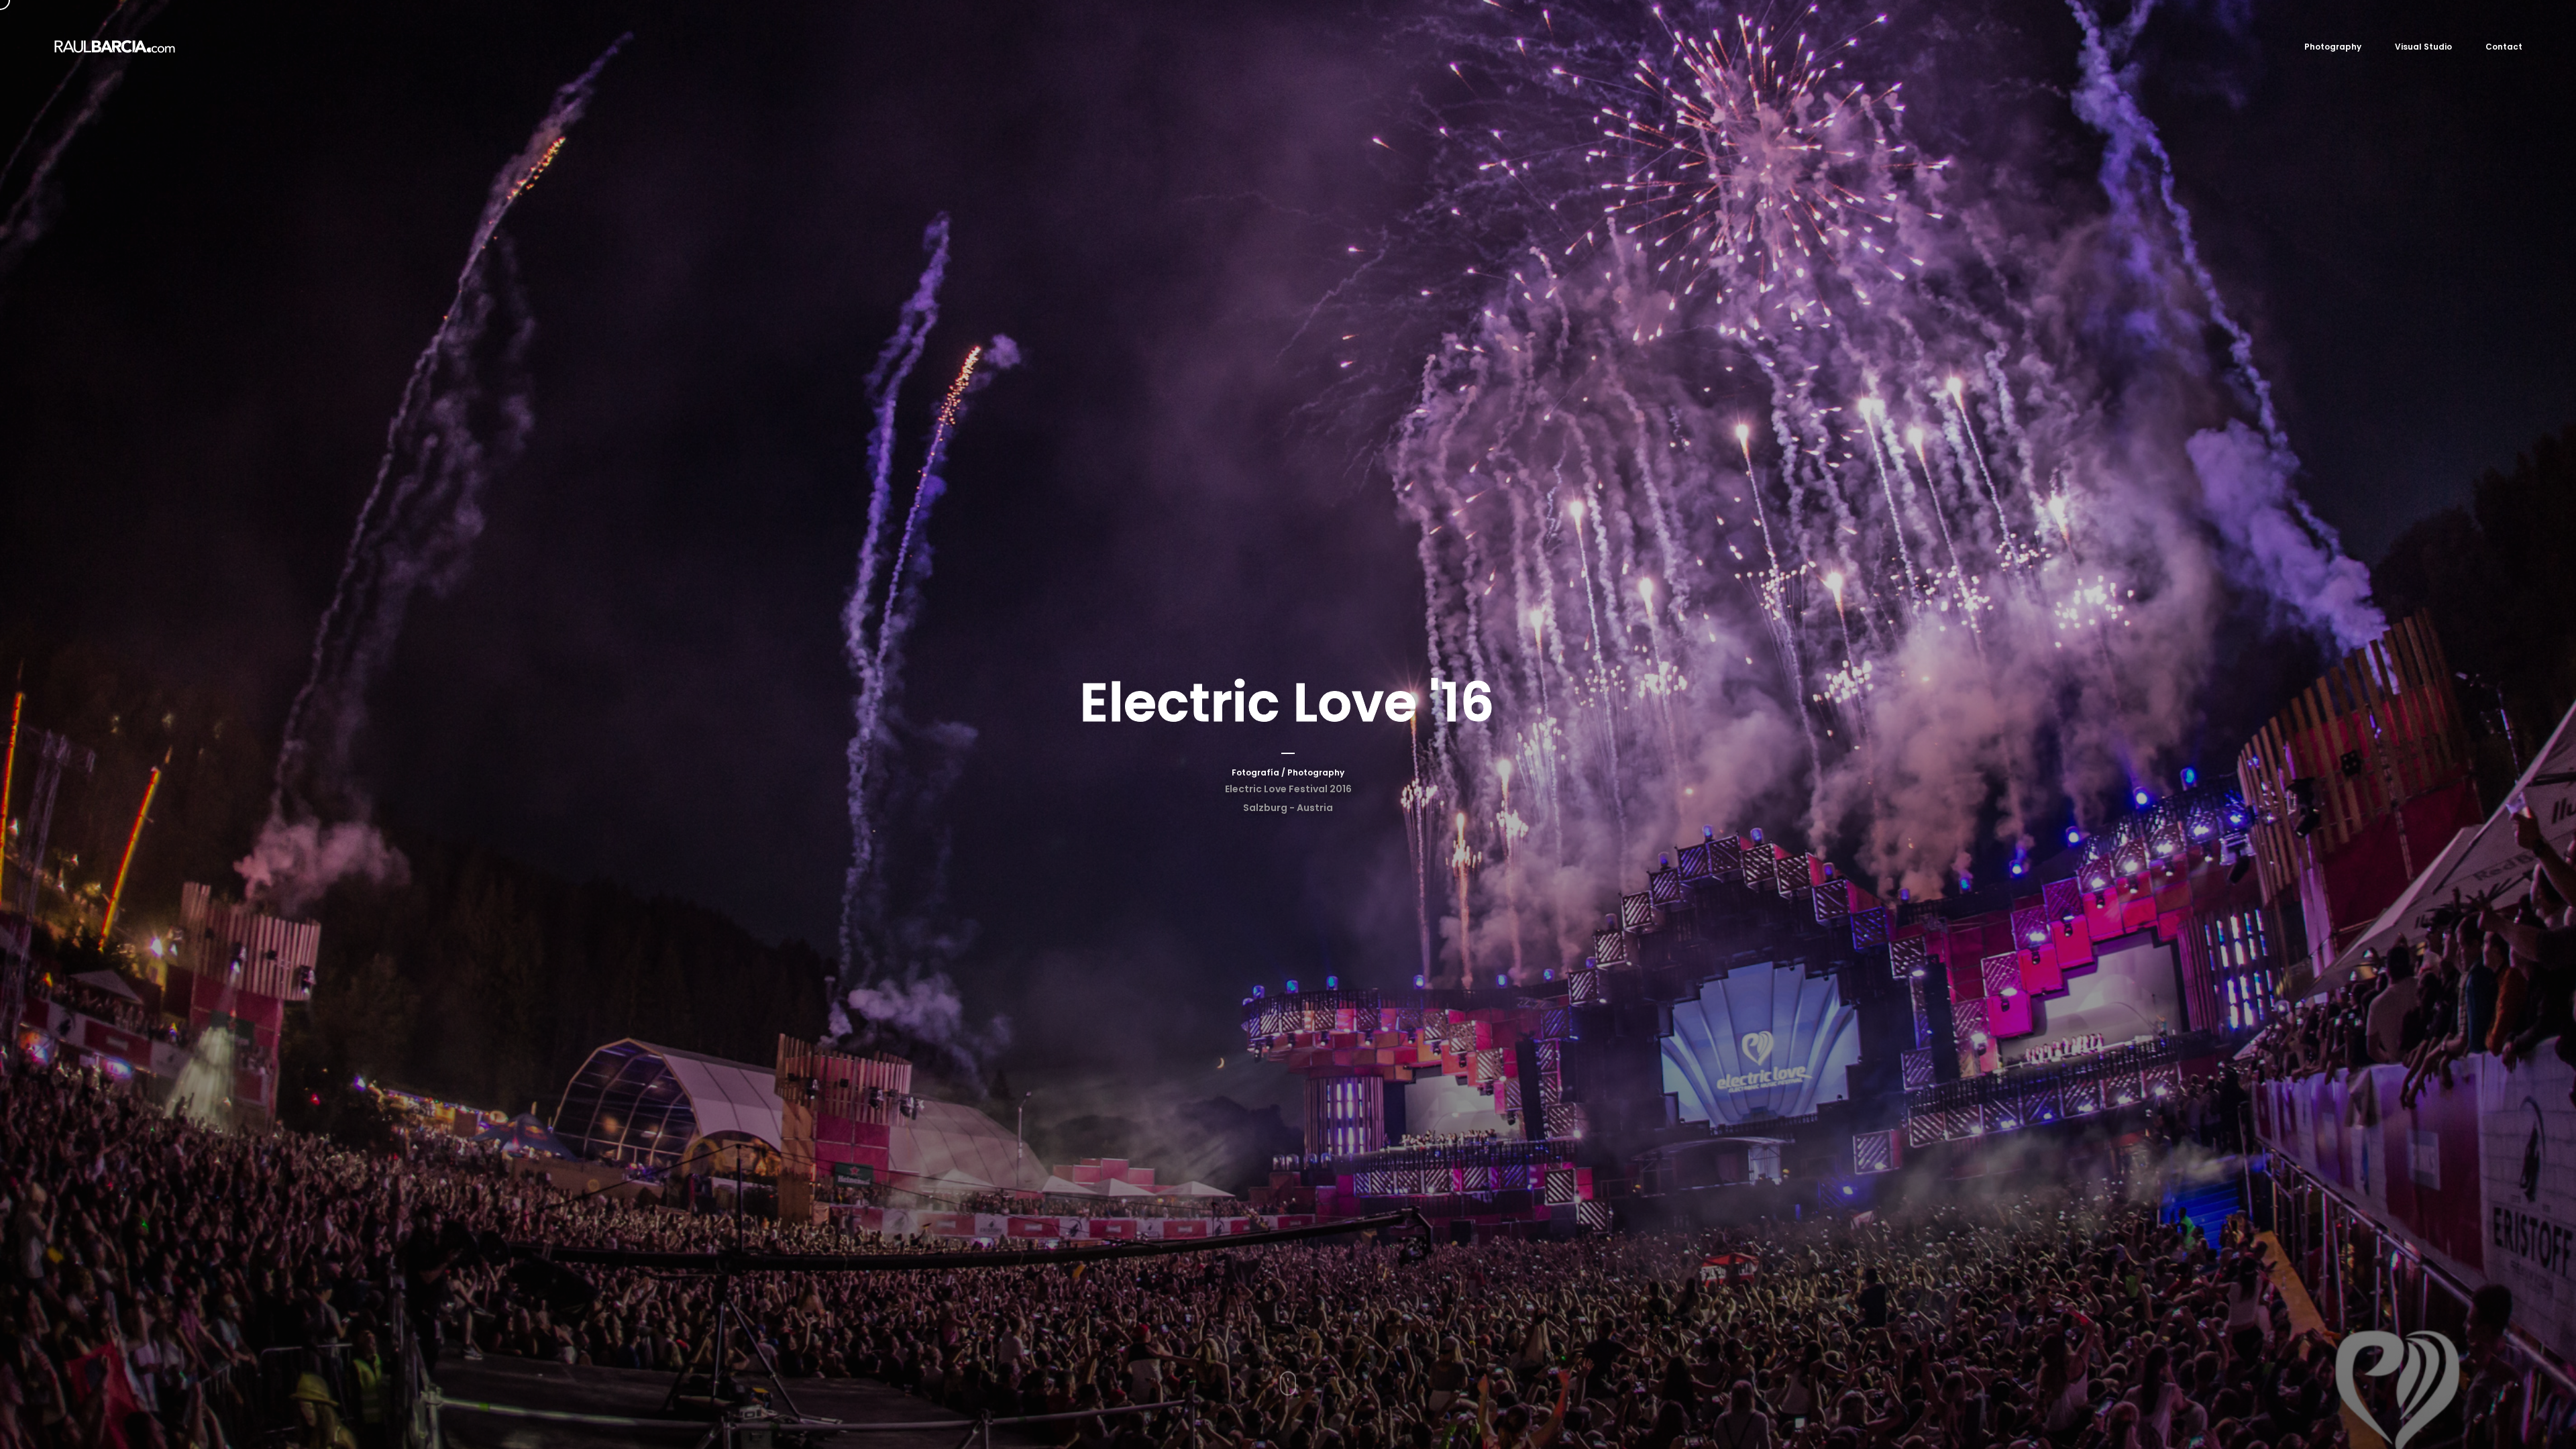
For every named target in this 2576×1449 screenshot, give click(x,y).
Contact (2504, 47)
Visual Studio (2423, 47)
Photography (2333, 47)
